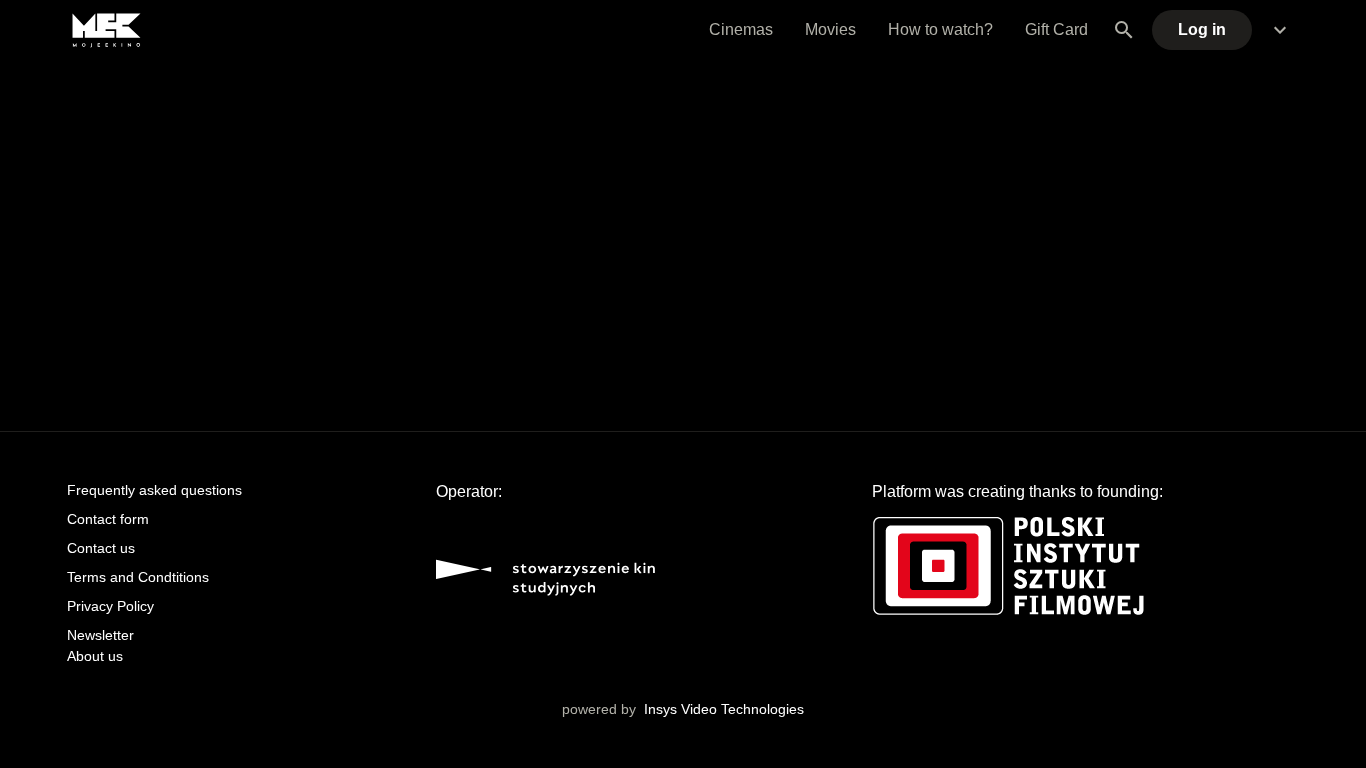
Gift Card (1056, 29)
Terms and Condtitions (138, 577)
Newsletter (100, 635)
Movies (830, 29)
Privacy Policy (110, 606)
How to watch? (940, 29)
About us (95, 656)
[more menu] (1280, 30)
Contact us (101, 548)
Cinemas (741, 29)
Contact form (108, 519)
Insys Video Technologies (724, 709)
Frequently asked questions (154, 490)
